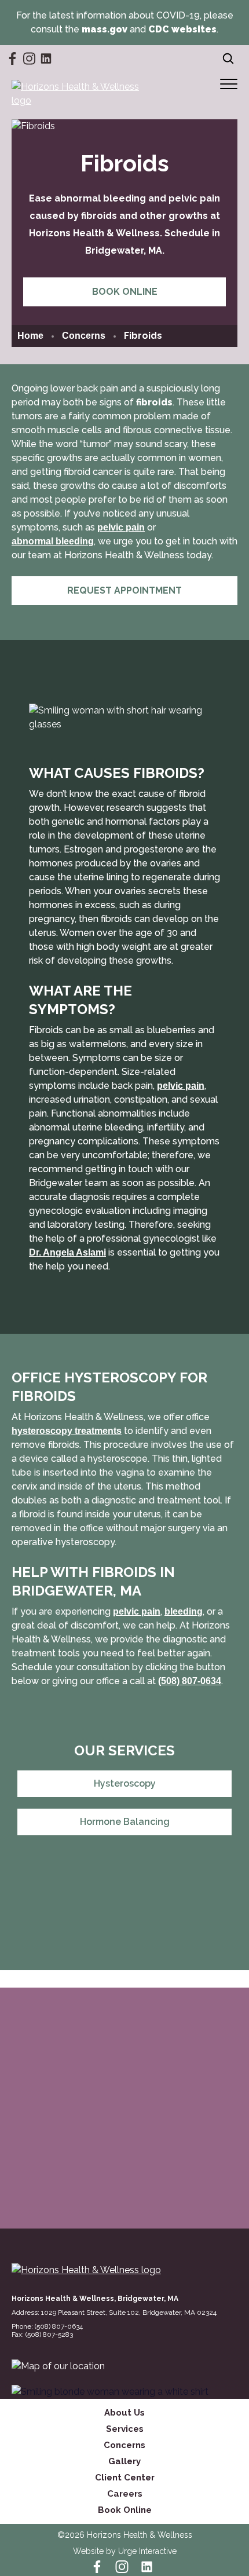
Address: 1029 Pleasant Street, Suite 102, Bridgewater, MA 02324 (124, 2312)
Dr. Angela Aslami (67, 1252)
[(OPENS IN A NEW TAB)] (136, 1911)
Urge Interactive (147, 2551)
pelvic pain (121, 527)
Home (30, 336)
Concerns (84, 336)
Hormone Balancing (125, 1822)
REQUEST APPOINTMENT (124, 590)
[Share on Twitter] (122, 1911)
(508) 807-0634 (190, 1681)
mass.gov (105, 29)
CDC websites (182, 29)
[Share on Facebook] (107, 1911)
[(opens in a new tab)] (58, 2366)
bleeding (184, 1611)
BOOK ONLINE (125, 292)
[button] (229, 84)
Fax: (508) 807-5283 (42, 2334)
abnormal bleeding (53, 541)
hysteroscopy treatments (67, 1431)
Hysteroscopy (125, 1783)
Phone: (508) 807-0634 (47, 2326)
